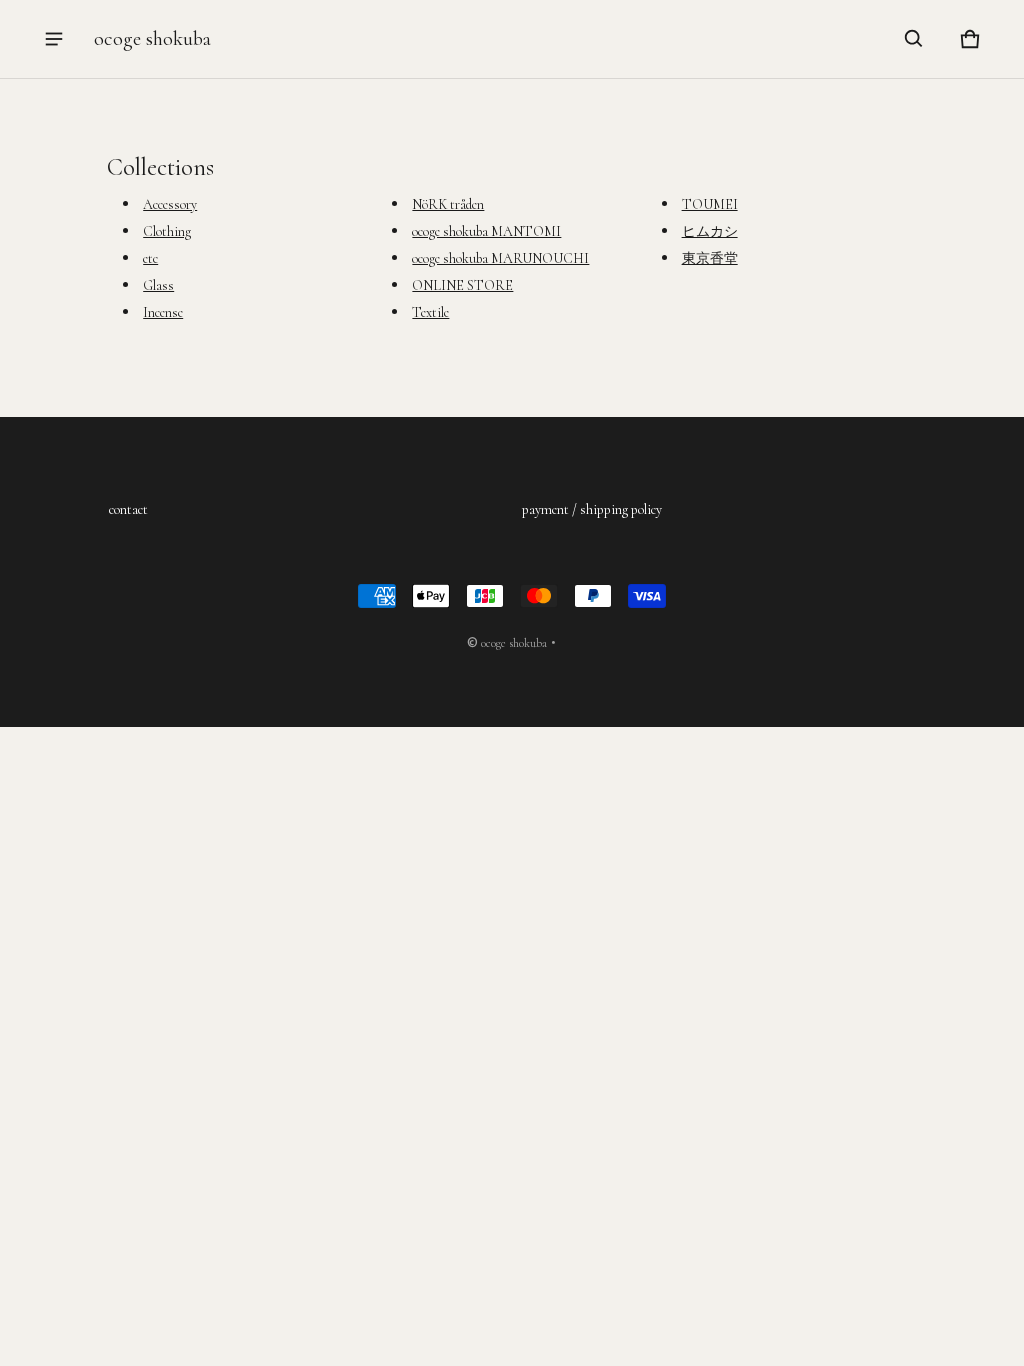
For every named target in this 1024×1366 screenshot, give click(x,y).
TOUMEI (710, 204)
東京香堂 (710, 258)
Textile (430, 312)
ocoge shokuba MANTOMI (486, 231)
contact (128, 509)
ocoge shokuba (514, 643)
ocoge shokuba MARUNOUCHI (500, 258)
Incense (163, 312)
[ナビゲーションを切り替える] (54, 39)
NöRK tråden (448, 204)
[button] (914, 39)
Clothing (167, 231)
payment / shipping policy (592, 509)
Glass (158, 285)
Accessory (170, 204)
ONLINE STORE (462, 285)
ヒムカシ (710, 231)
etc (150, 258)
